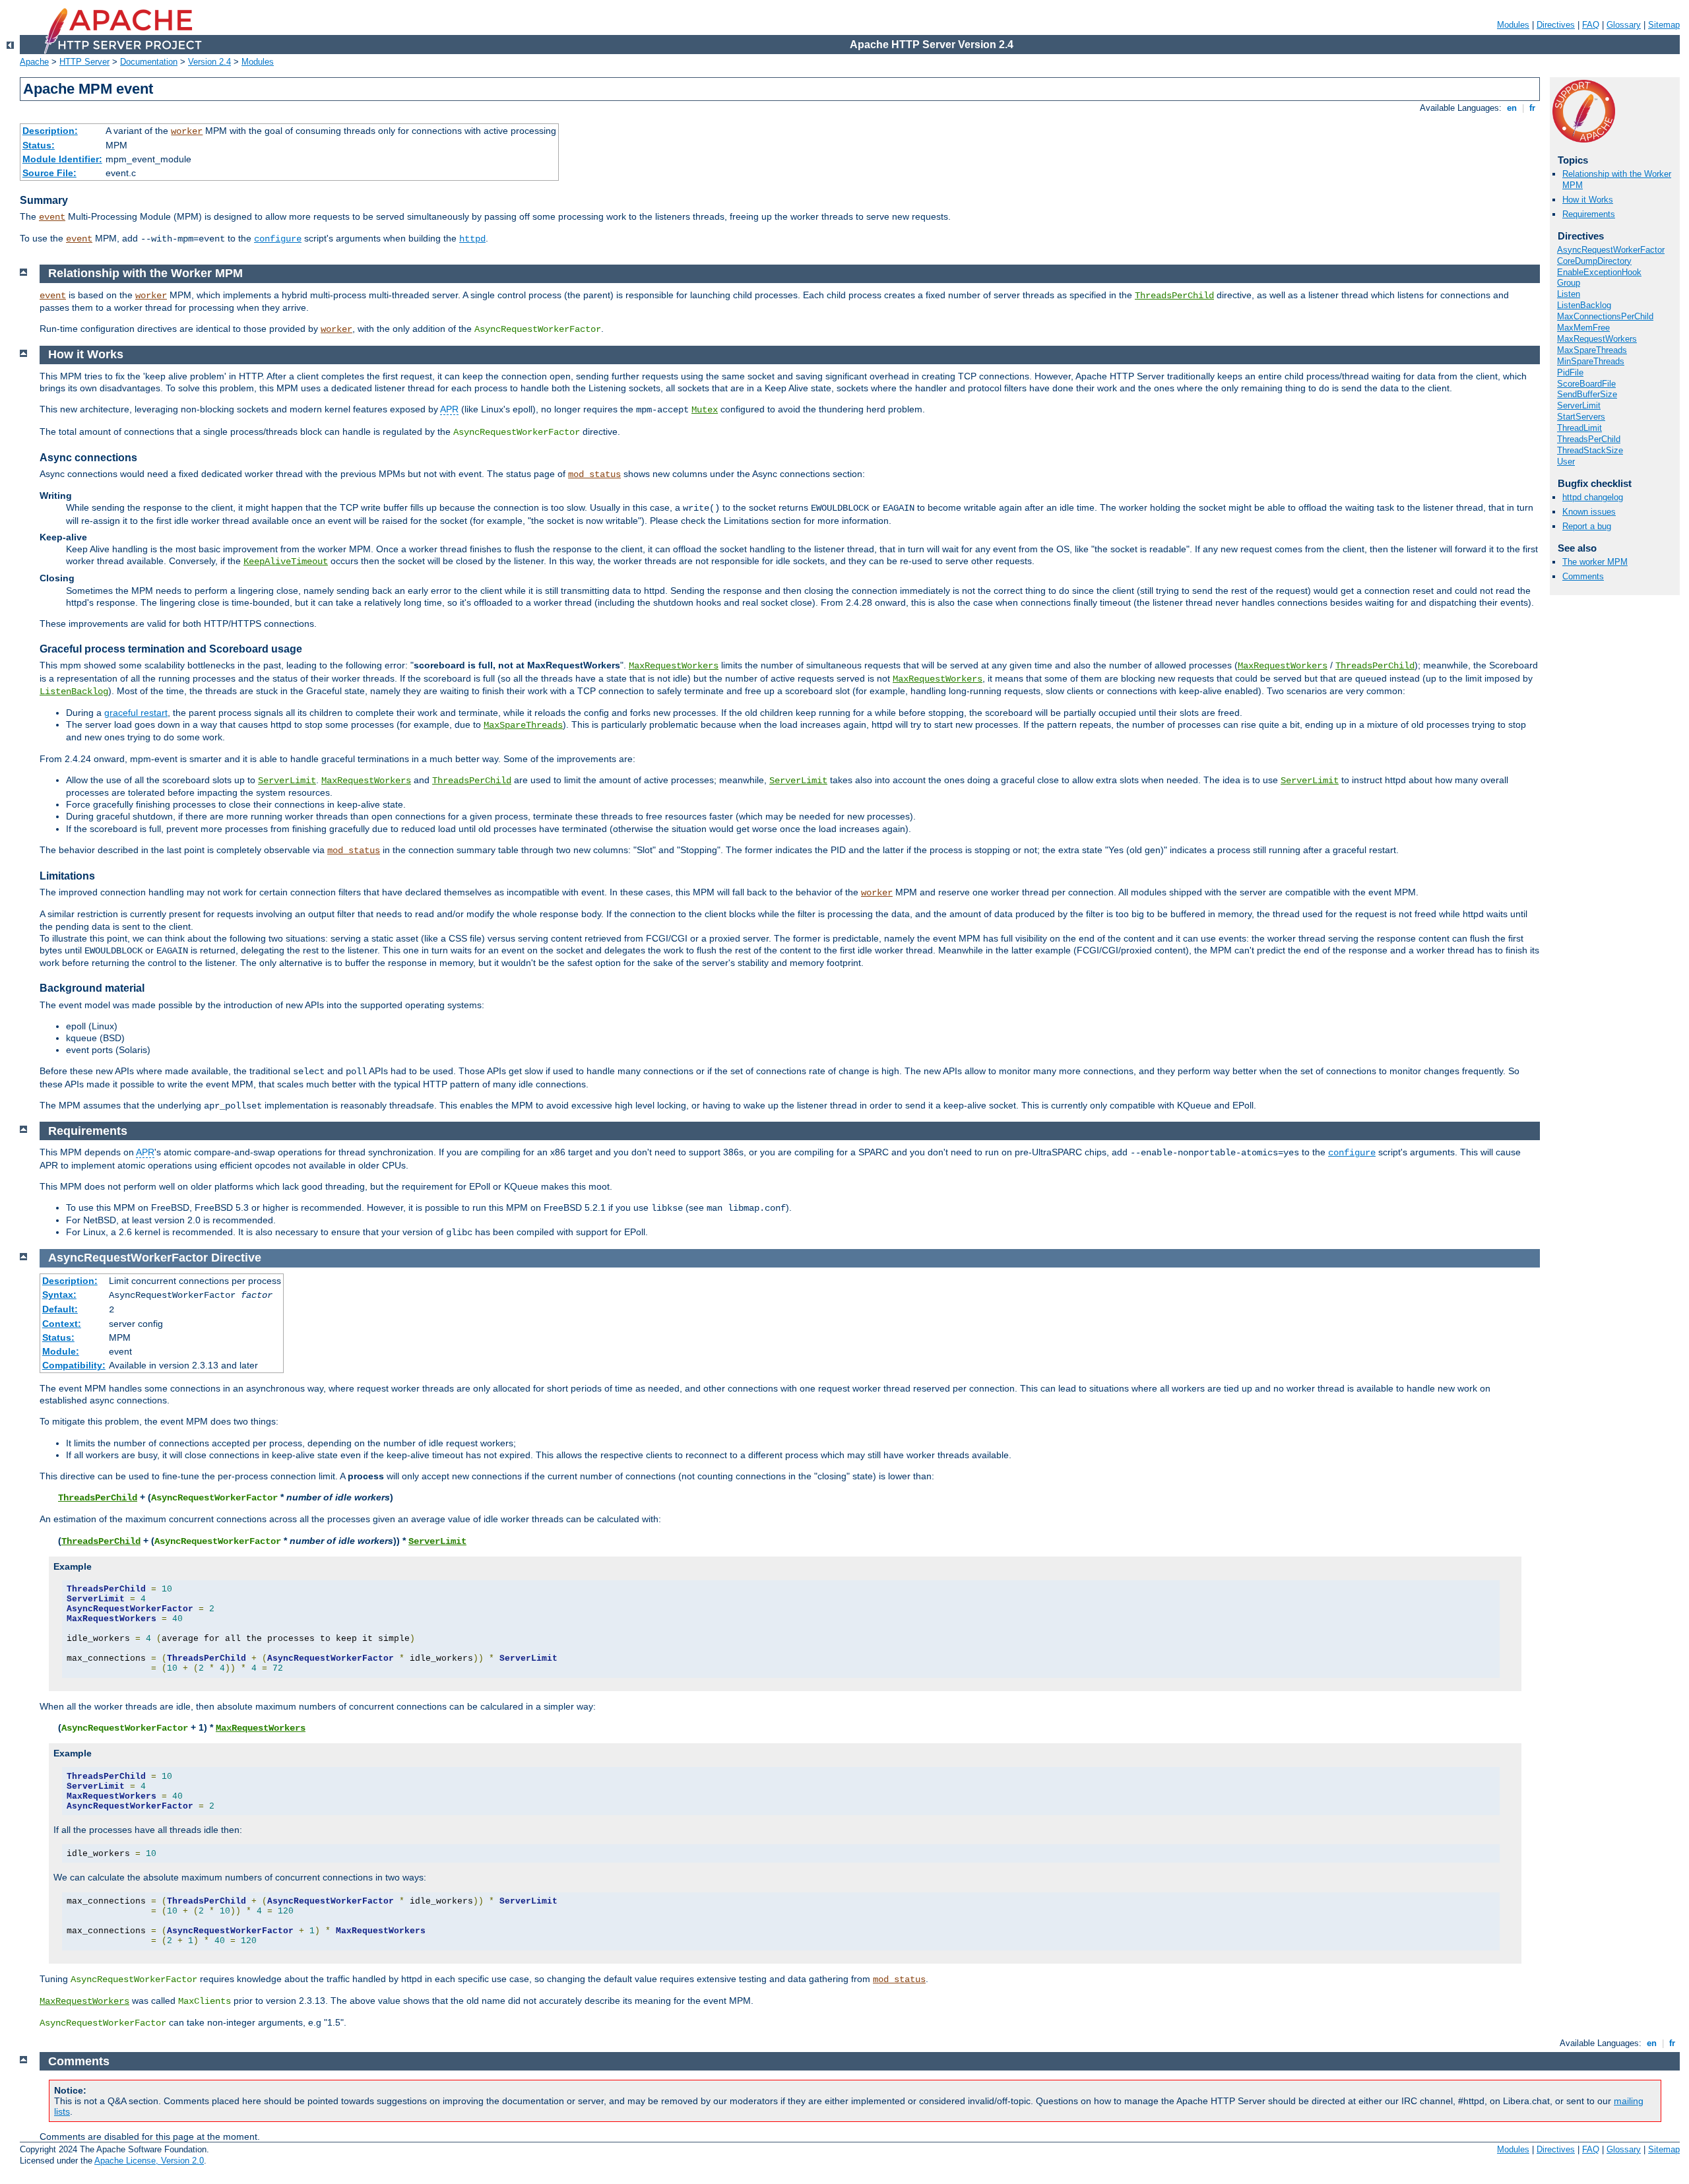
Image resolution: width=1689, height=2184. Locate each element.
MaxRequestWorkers (1597, 339)
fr (1532, 108)
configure (278, 239)
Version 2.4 (209, 62)
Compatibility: (74, 1365)
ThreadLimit (1579, 428)
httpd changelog (1593, 497)
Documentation (149, 62)
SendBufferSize (1587, 394)
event (52, 217)
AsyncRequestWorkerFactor (1611, 250)
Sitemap (1664, 25)
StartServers (1581, 417)
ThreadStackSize (1590, 450)
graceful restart (136, 713)
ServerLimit (1579, 405)
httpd (472, 239)
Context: (62, 1324)
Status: (39, 145)
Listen (1569, 294)
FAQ (1591, 25)
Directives (1556, 25)
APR (449, 409)
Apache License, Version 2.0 (149, 2161)
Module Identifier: (62, 159)
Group (1569, 283)
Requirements (1589, 214)
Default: (60, 1309)
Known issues (1589, 512)
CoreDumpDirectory (1594, 261)
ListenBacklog (1584, 305)
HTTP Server (84, 62)
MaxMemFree (1583, 328)
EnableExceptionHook (1599, 272)
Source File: (49, 173)
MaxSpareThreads (1592, 350)
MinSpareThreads (1591, 361)
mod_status (594, 474)
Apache (34, 62)
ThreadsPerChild (1589, 439)
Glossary (1624, 25)
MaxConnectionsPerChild (1605, 316)
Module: (61, 1351)
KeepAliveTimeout (286, 562)
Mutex (705, 410)
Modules (1513, 25)
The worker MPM (1595, 562)
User (1566, 462)
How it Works (1588, 200)
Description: (50, 131)
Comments (1583, 576)
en (1512, 108)
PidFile (1570, 372)
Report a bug (1587, 526)
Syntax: (59, 1295)
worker (187, 131)
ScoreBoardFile (1586, 384)
